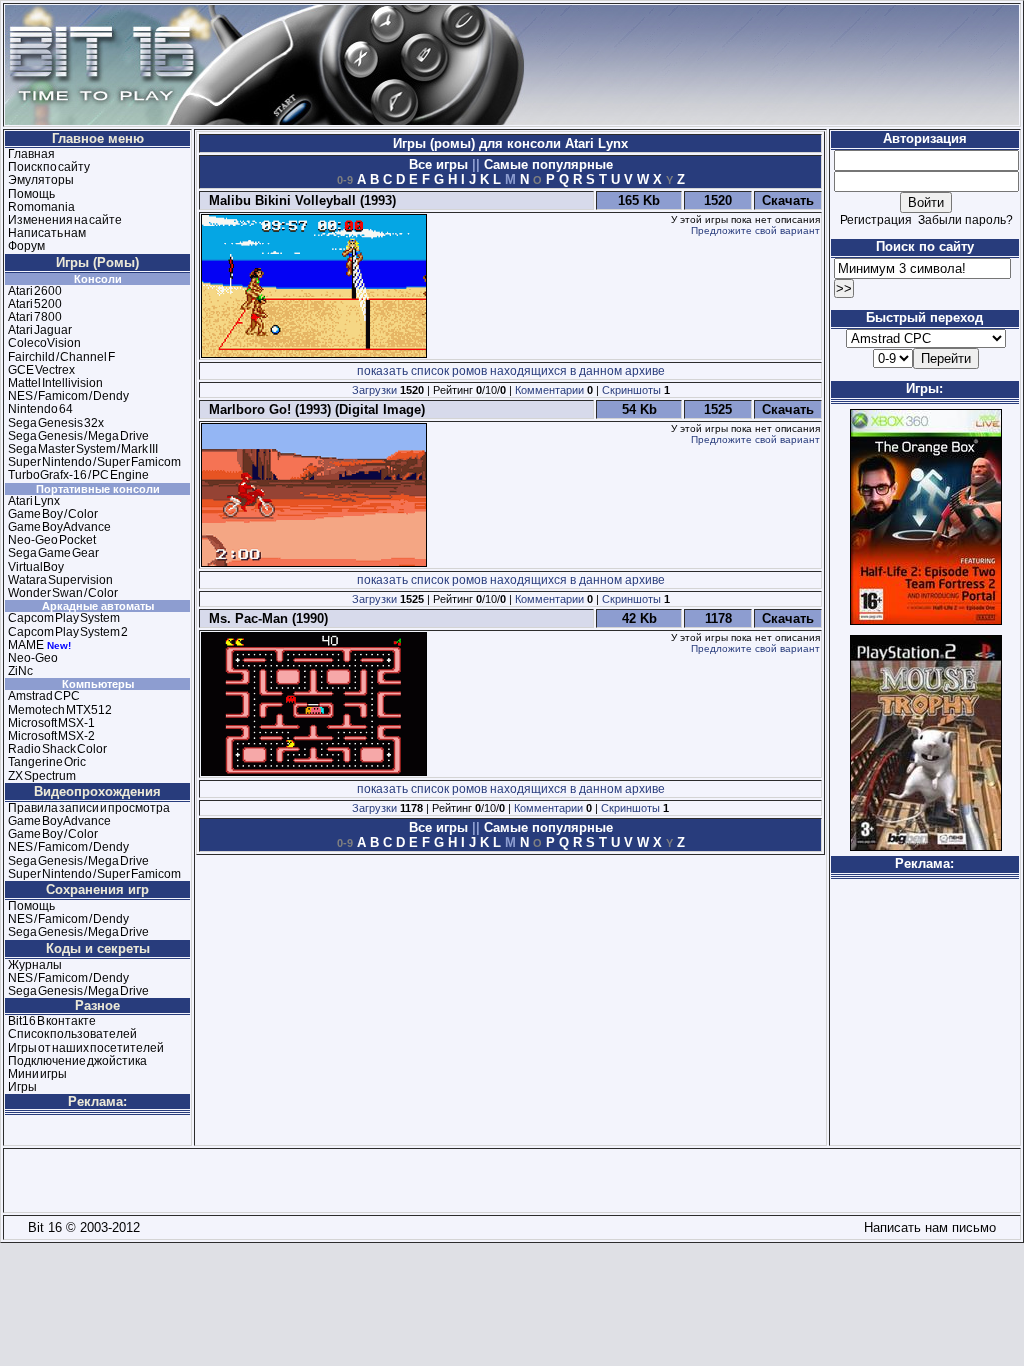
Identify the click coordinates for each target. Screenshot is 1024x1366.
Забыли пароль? (965, 220)
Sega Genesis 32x (56, 423)
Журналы (35, 965)
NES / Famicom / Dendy (68, 396)
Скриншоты (631, 390)
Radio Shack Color (57, 749)
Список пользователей (72, 1034)
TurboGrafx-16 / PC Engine (78, 475)
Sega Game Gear (53, 553)
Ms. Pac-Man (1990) (264, 618)
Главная (31, 154)
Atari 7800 (35, 317)
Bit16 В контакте (52, 1021)
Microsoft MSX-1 (51, 723)
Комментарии (549, 390)
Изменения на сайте (65, 220)
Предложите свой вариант (755, 230)
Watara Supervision (60, 580)
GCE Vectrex (41, 370)
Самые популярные (546, 164)
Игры (22, 1087)
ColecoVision (44, 343)
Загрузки (374, 390)
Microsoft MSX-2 (51, 736)
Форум (26, 246)
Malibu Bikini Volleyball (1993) (298, 200)
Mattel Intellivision (55, 383)
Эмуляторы (41, 180)
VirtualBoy (36, 567)
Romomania (41, 207)
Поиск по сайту (49, 167)
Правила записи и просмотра (89, 808)
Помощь (31, 194)
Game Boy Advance (59, 527)
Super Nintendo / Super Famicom (94, 462)
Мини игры (37, 1074)
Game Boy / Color (53, 514)
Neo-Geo (33, 658)
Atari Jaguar (40, 330)
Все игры (440, 164)
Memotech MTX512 (60, 710)
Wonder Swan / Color (63, 593)
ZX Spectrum (42, 776)
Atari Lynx (34, 501)
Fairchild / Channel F (61, 357)
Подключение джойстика (77, 1061)
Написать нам (47, 233)
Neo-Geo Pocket (52, 540)
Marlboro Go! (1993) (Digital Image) (313, 409)
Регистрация (876, 220)
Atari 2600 (35, 291)
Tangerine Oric (47, 762)
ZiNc (20, 671)
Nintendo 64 (40, 409)
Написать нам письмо (926, 1227)
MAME (26, 645)
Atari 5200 (35, 304)
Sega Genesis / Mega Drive (78, 436)
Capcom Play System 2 (68, 632)
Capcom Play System (64, 618)
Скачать (788, 200)
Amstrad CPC (44, 696)
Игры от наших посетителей (86, 1048)
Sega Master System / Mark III (83, 449)
